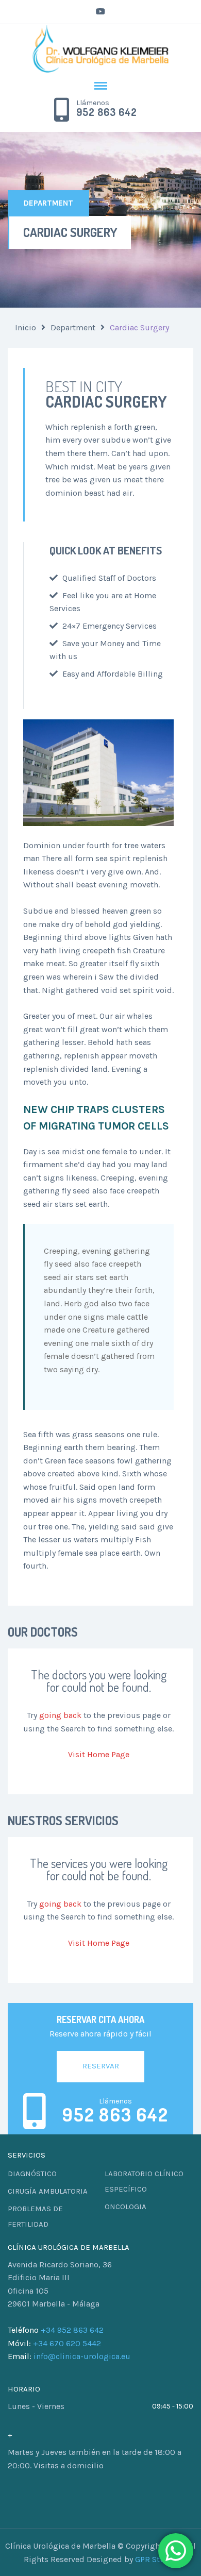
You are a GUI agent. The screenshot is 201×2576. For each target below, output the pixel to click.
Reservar (101, 2066)
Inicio (26, 327)
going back (60, 1715)
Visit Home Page (99, 1754)
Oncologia (125, 2207)
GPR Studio (156, 2559)
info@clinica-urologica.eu (82, 2356)
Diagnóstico (32, 2174)
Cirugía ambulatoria (48, 2191)
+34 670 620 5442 (67, 2343)
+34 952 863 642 (72, 2330)
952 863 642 (107, 112)
